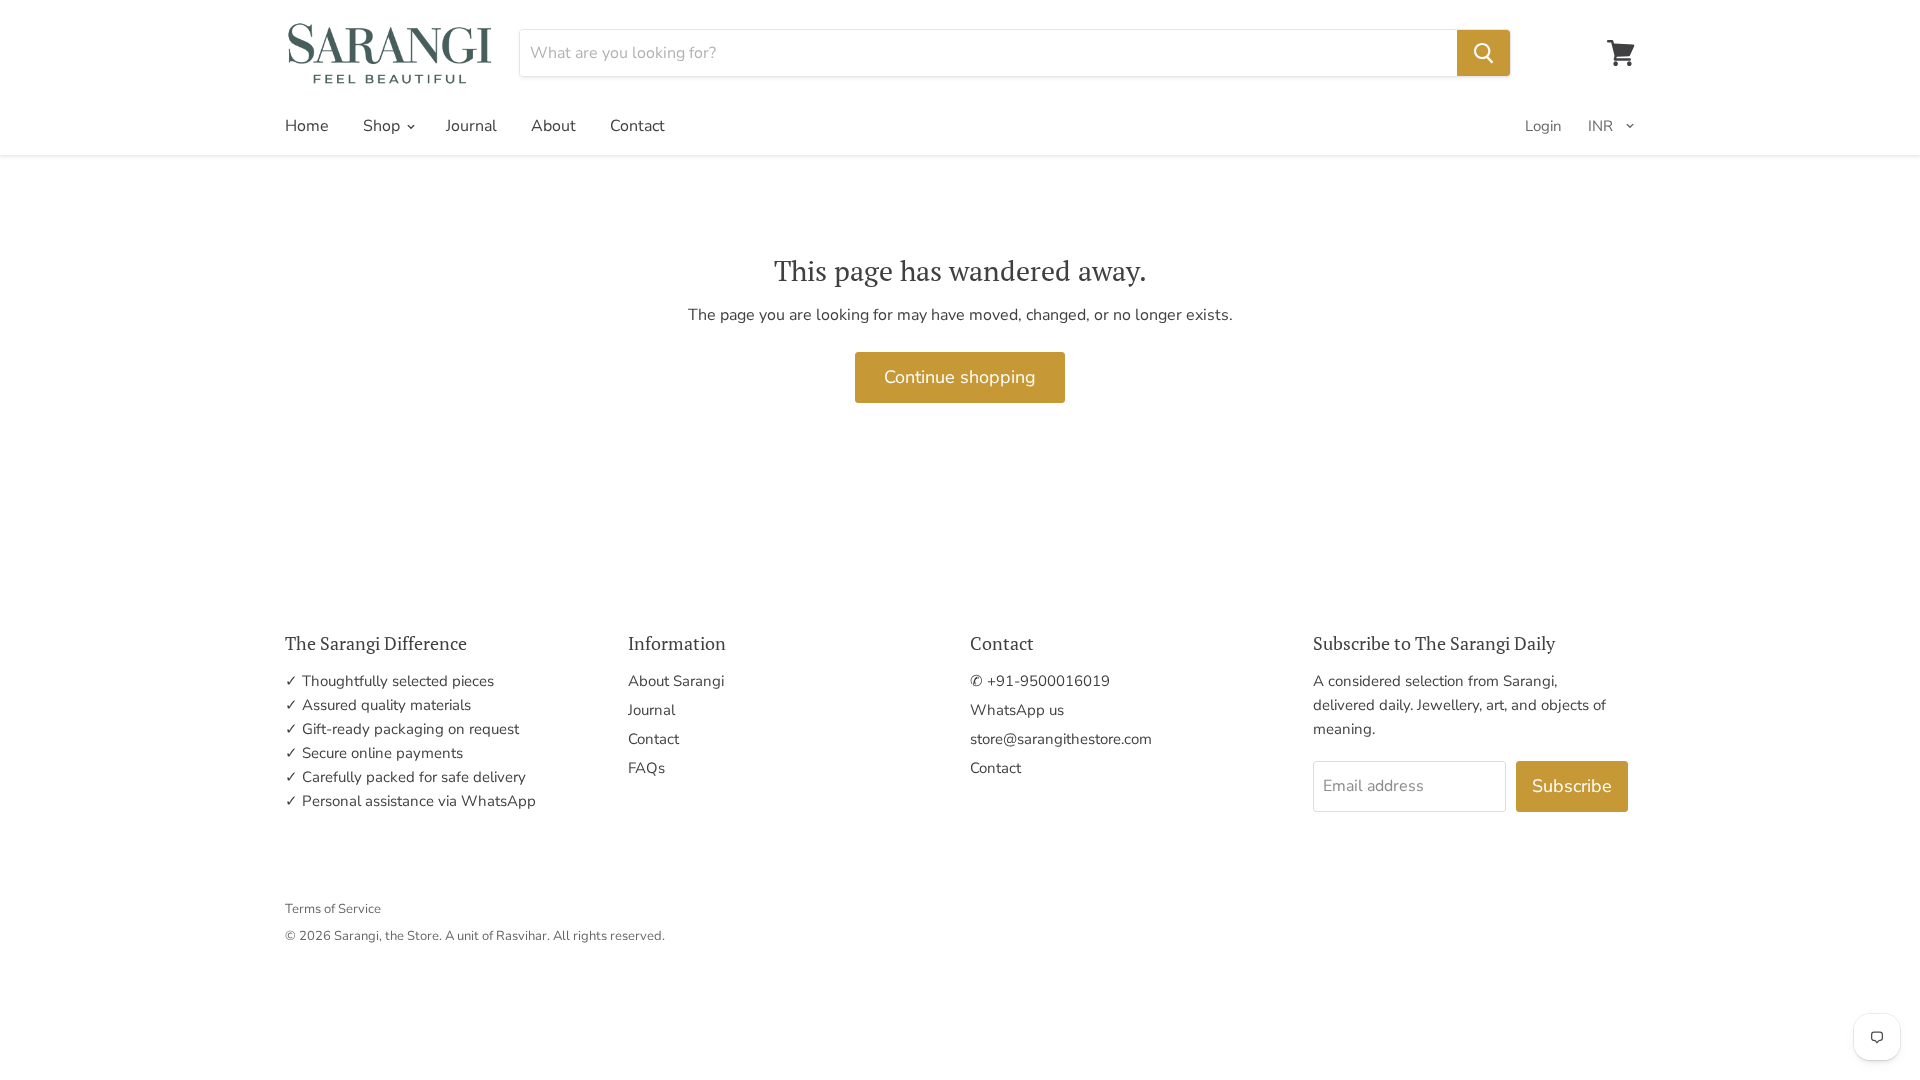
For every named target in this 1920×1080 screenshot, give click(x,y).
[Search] (1483, 53)
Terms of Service (333, 909)
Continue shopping (960, 377)
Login (1543, 126)
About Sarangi (676, 681)
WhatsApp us (1017, 710)
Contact (637, 126)
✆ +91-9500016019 (1040, 681)
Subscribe (1572, 786)
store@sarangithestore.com (1061, 739)
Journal (471, 126)
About (553, 126)
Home (307, 126)
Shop (383, 126)
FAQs (646, 768)
